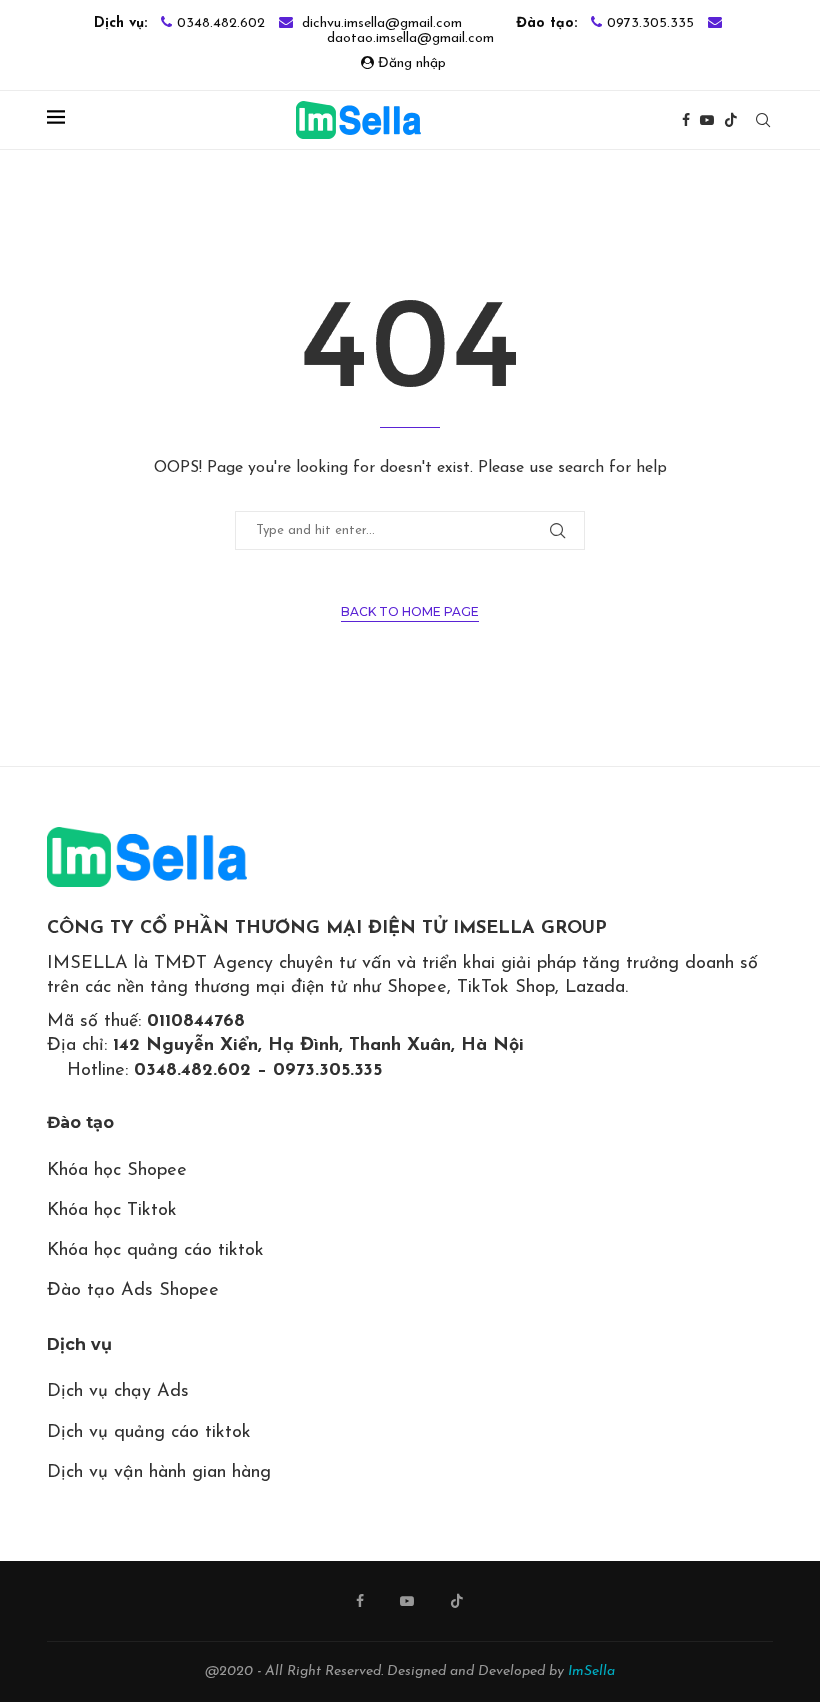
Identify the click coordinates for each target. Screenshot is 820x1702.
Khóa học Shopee (117, 1171)
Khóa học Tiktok (112, 1211)
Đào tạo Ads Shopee (133, 1291)
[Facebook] (686, 120)
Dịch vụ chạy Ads (118, 1392)
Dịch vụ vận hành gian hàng (159, 1473)
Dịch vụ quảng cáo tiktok (149, 1433)
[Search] (763, 120)
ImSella (591, 1671)
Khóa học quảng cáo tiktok (155, 1251)
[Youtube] (707, 120)
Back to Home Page (410, 611)
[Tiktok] (731, 120)
